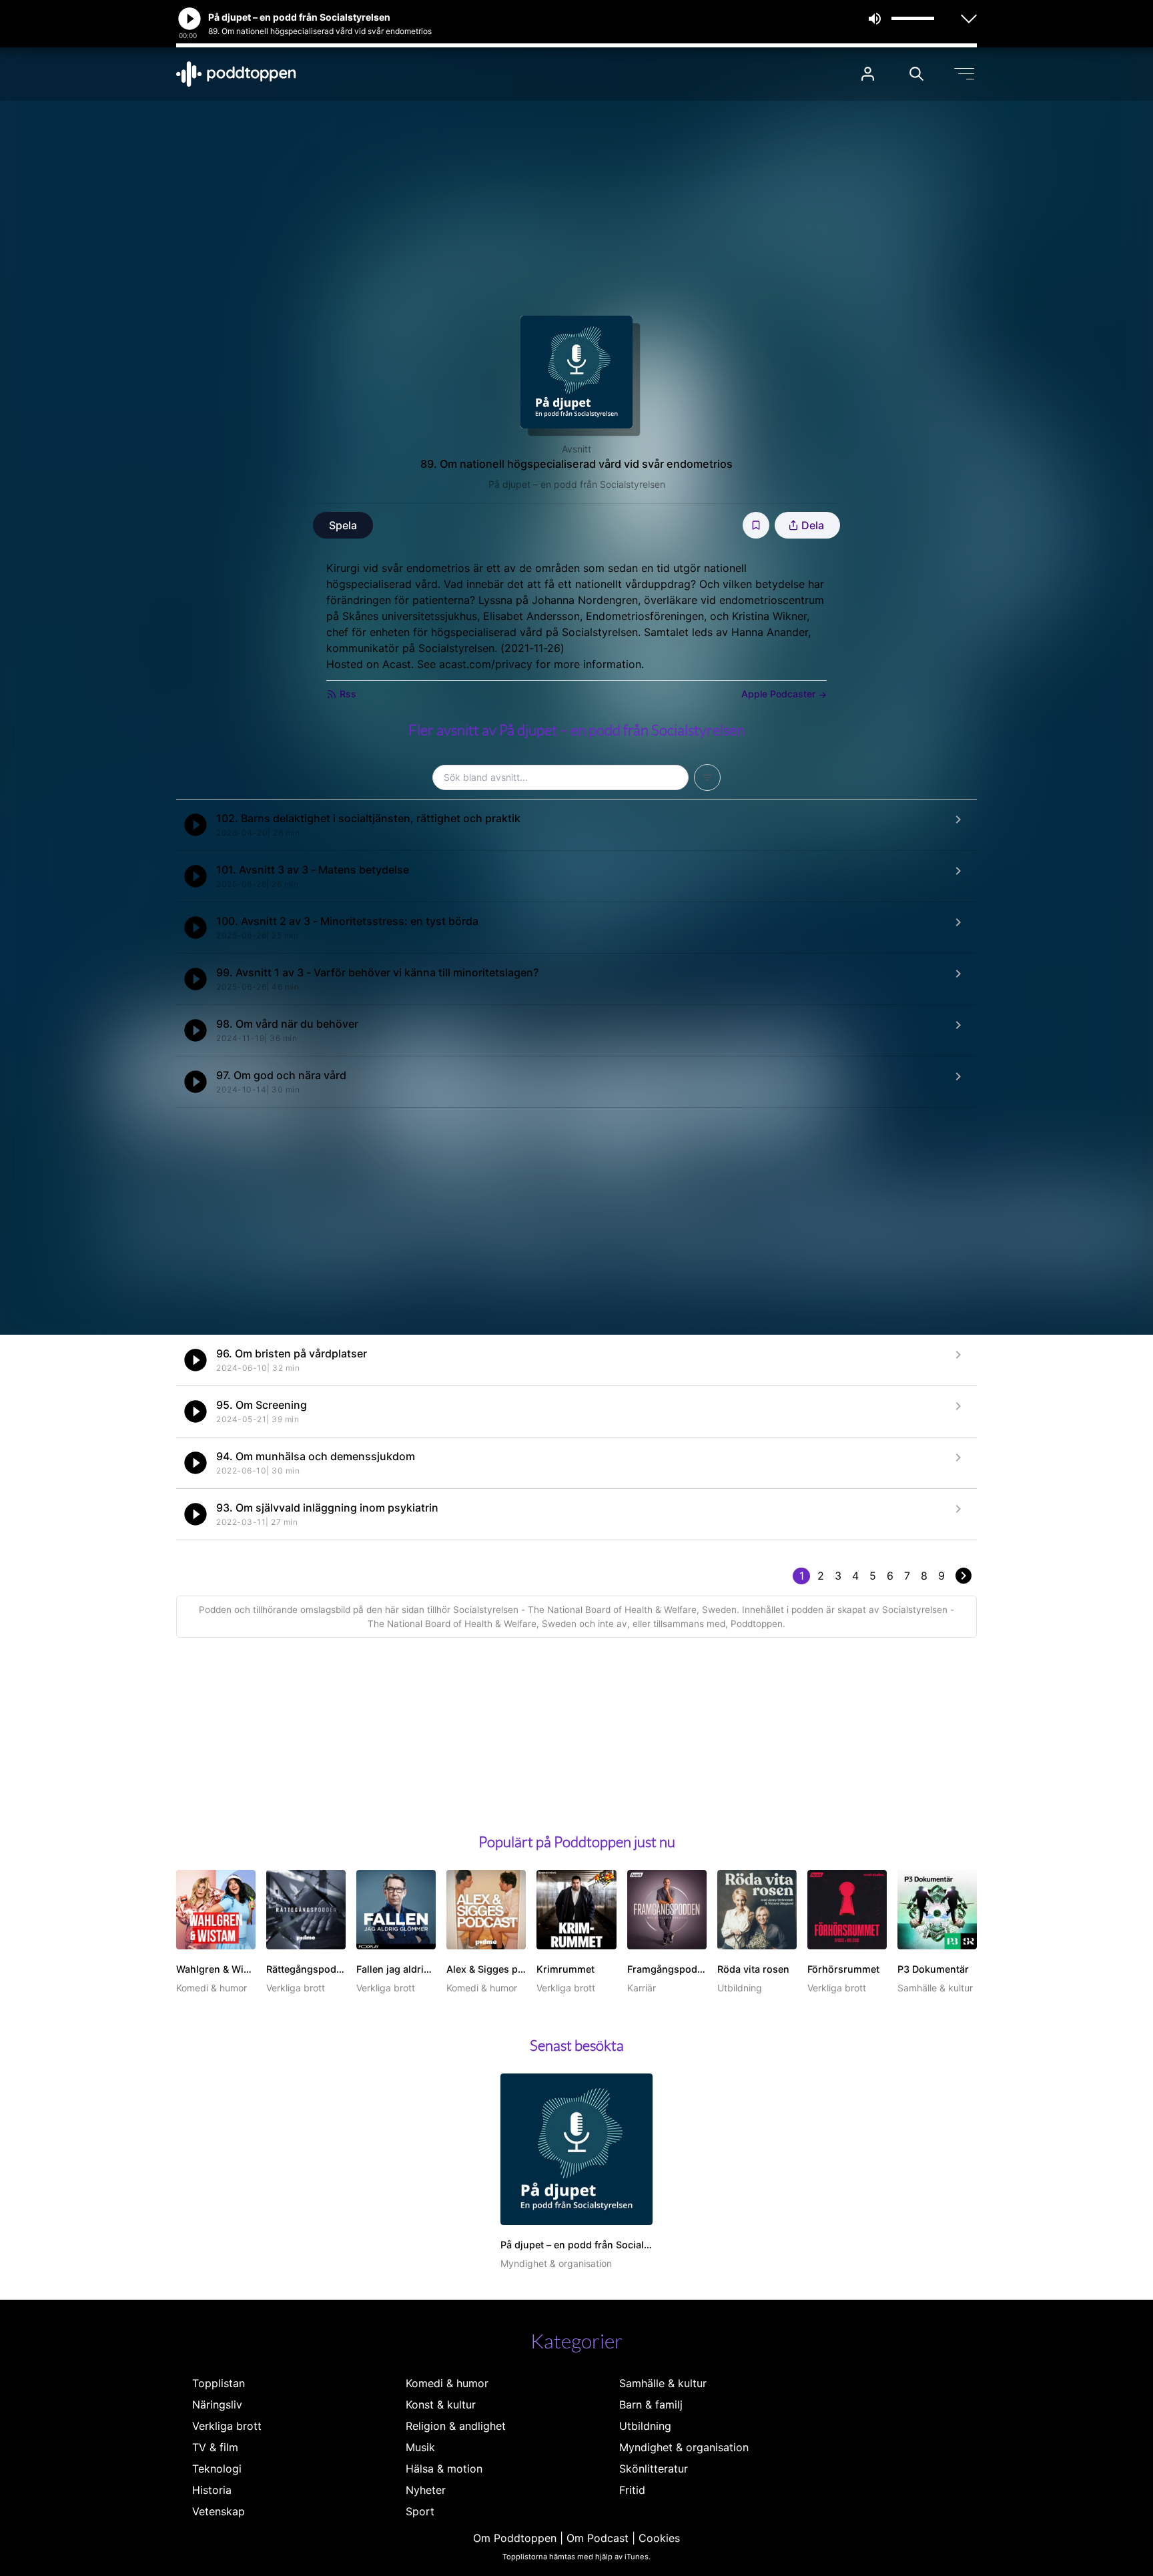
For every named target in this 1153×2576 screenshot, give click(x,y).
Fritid (632, 2490)
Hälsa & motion (444, 2469)
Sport (420, 2511)
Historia (212, 2490)
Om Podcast (598, 2538)
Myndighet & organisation (684, 2447)
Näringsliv (217, 2404)
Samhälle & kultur (663, 2383)
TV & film (215, 2447)
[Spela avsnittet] (196, 825)
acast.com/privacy (486, 664)
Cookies (659, 2538)
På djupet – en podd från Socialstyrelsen (577, 484)
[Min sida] (868, 74)
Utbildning (645, 2426)
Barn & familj (651, 2404)
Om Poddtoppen (515, 2538)
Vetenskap (219, 2511)
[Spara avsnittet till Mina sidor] (756, 525)
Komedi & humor (447, 2383)
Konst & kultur (441, 2404)
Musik (420, 2447)
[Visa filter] (707, 777)
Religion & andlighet (456, 2426)
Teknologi (217, 2469)
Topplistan (219, 2383)
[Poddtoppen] (236, 74)
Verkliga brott (227, 2426)
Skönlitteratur (654, 2469)
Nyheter (426, 2490)
